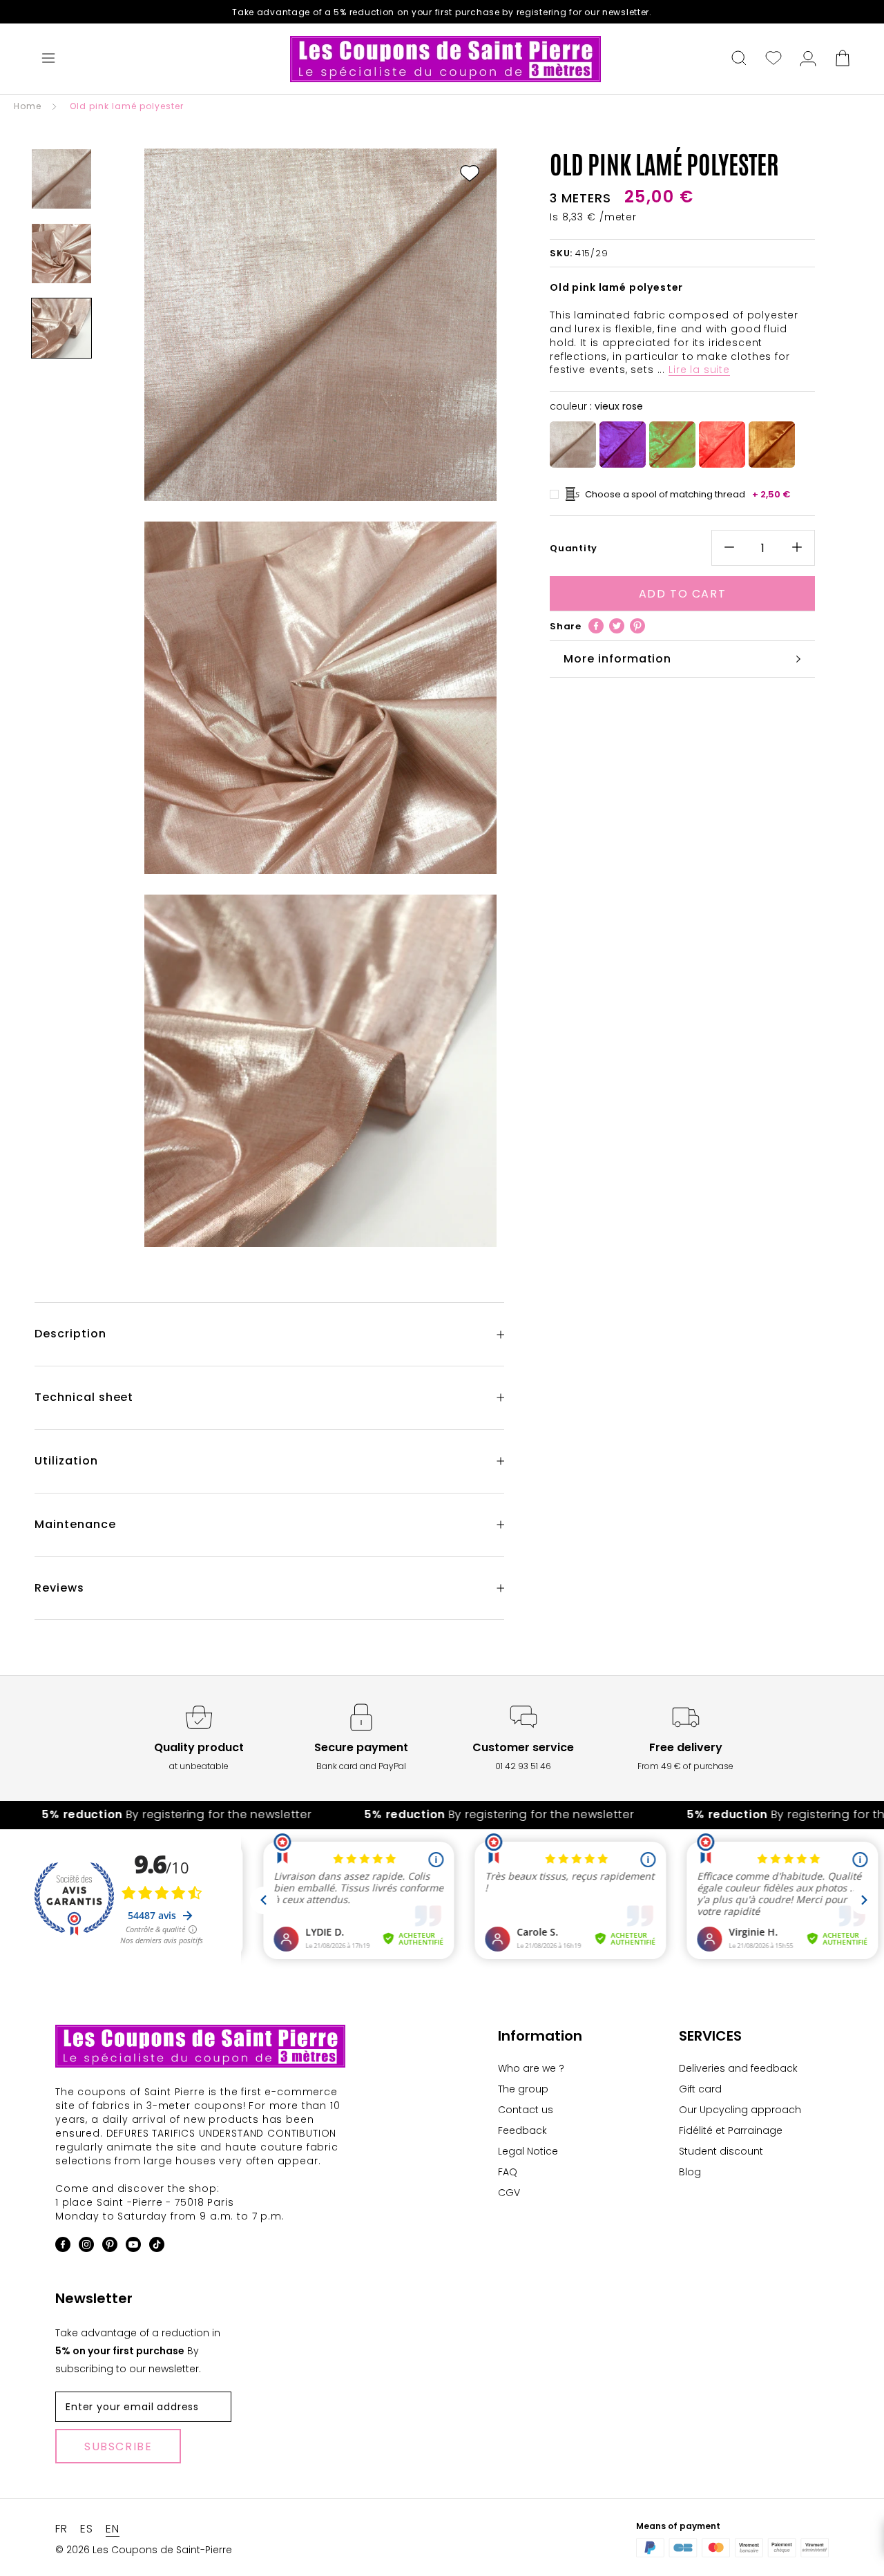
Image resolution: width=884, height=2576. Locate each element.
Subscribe (118, 2446)
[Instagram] (86, 2247)
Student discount (721, 2151)
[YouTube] (133, 2247)
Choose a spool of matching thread (688, 494)
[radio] (573, 445)
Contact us (526, 2110)
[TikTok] (157, 2247)
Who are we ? (531, 2068)
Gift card (700, 2089)
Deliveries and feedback (738, 2068)
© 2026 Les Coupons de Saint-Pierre (144, 2550)
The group (523, 2089)
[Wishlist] (773, 59)
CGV (509, 2193)
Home (28, 106)
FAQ (508, 2172)
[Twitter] (617, 626)
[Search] (739, 59)
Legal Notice (528, 2151)
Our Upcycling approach (740, 2110)
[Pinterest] (637, 626)
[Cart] (843, 59)
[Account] (808, 59)
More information (617, 659)
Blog (690, 2172)
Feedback (522, 2130)
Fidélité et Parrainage (731, 2130)
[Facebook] (596, 626)
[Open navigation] (48, 59)
